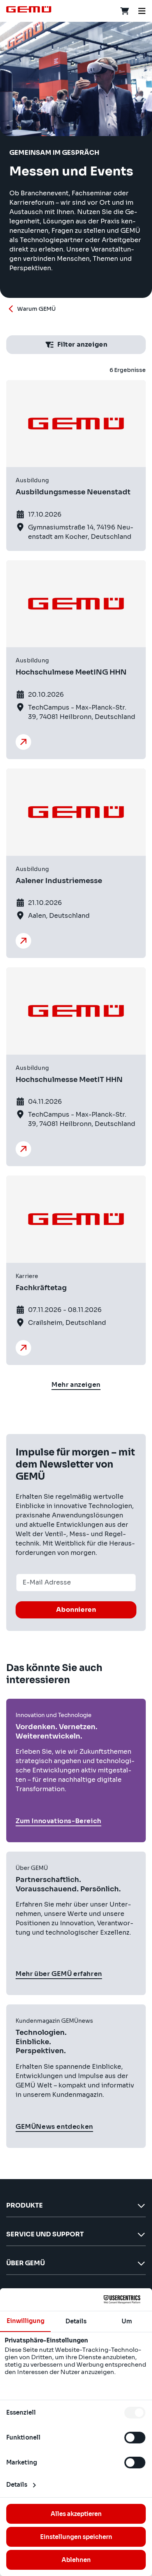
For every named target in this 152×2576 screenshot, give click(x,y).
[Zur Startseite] (29, 9)
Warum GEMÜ (36, 309)
